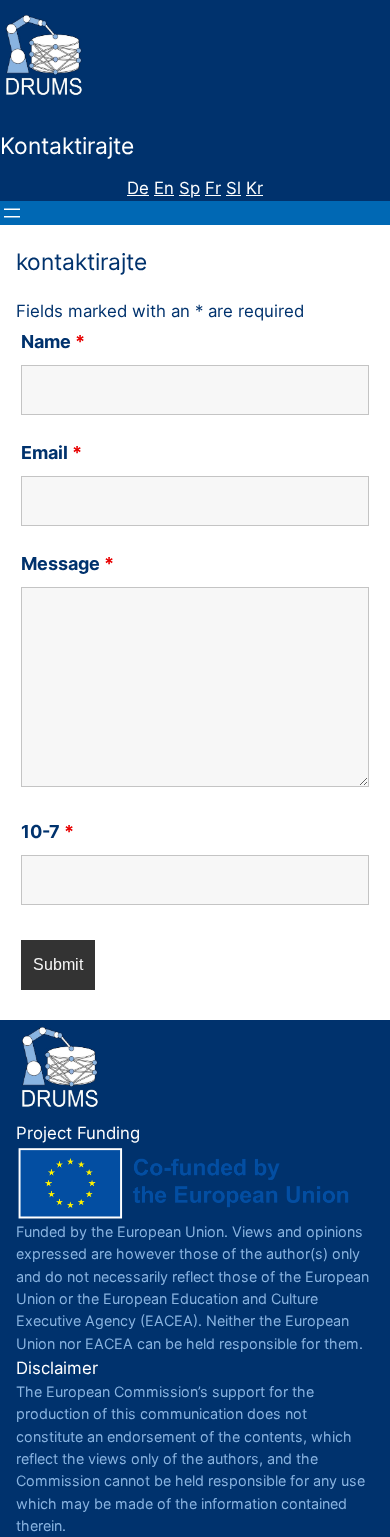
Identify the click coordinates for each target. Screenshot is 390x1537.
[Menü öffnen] (12, 213)
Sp (189, 188)
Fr (213, 188)
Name (53, 341)
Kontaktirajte (67, 145)
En (164, 188)
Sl (233, 188)
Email (51, 452)
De (138, 188)
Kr (254, 188)
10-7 (47, 831)
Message (67, 563)
